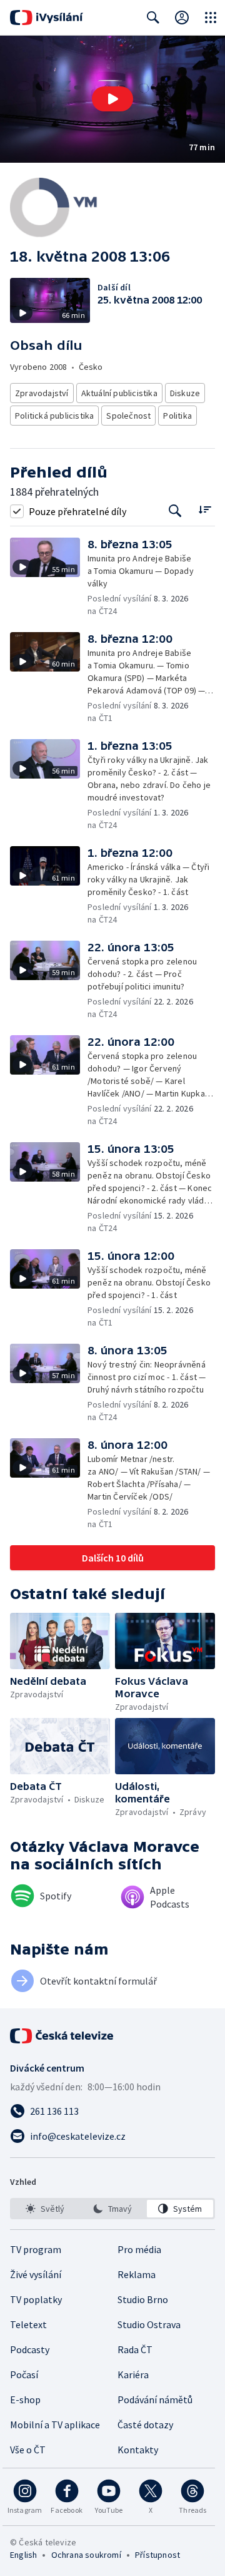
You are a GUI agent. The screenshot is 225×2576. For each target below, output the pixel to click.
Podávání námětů (155, 2400)
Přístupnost (157, 2555)
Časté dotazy (145, 2425)
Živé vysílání (36, 2274)
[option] (45, 2209)
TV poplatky (36, 2299)
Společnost (128, 416)
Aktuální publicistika (119, 393)
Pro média (139, 2249)
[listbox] (112, 2209)
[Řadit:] (205, 510)
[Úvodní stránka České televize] (62, 2036)
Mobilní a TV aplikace (55, 2425)
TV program (36, 2249)
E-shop (25, 2400)
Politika (177, 416)
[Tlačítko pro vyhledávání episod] (175, 511)
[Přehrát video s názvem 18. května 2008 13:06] (112, 99)
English (23, 2555)
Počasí (24, 2374)
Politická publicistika (54, 416)
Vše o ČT (28, 2450)
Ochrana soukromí (86, 2555)
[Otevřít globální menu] (211, 18)
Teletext (28, 2324)
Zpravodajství (42, 393)
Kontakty (138, 2450)
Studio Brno (143, 2299)
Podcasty (30, 2349)
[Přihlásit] (182, 18)
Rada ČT (135, 2349)
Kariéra (133, 2374)
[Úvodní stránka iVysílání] (47, 18)
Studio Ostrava (149, 2324)
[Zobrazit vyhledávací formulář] (153, 18)
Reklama (137, 2274)
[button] (112, 99)
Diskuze (185, 393)
